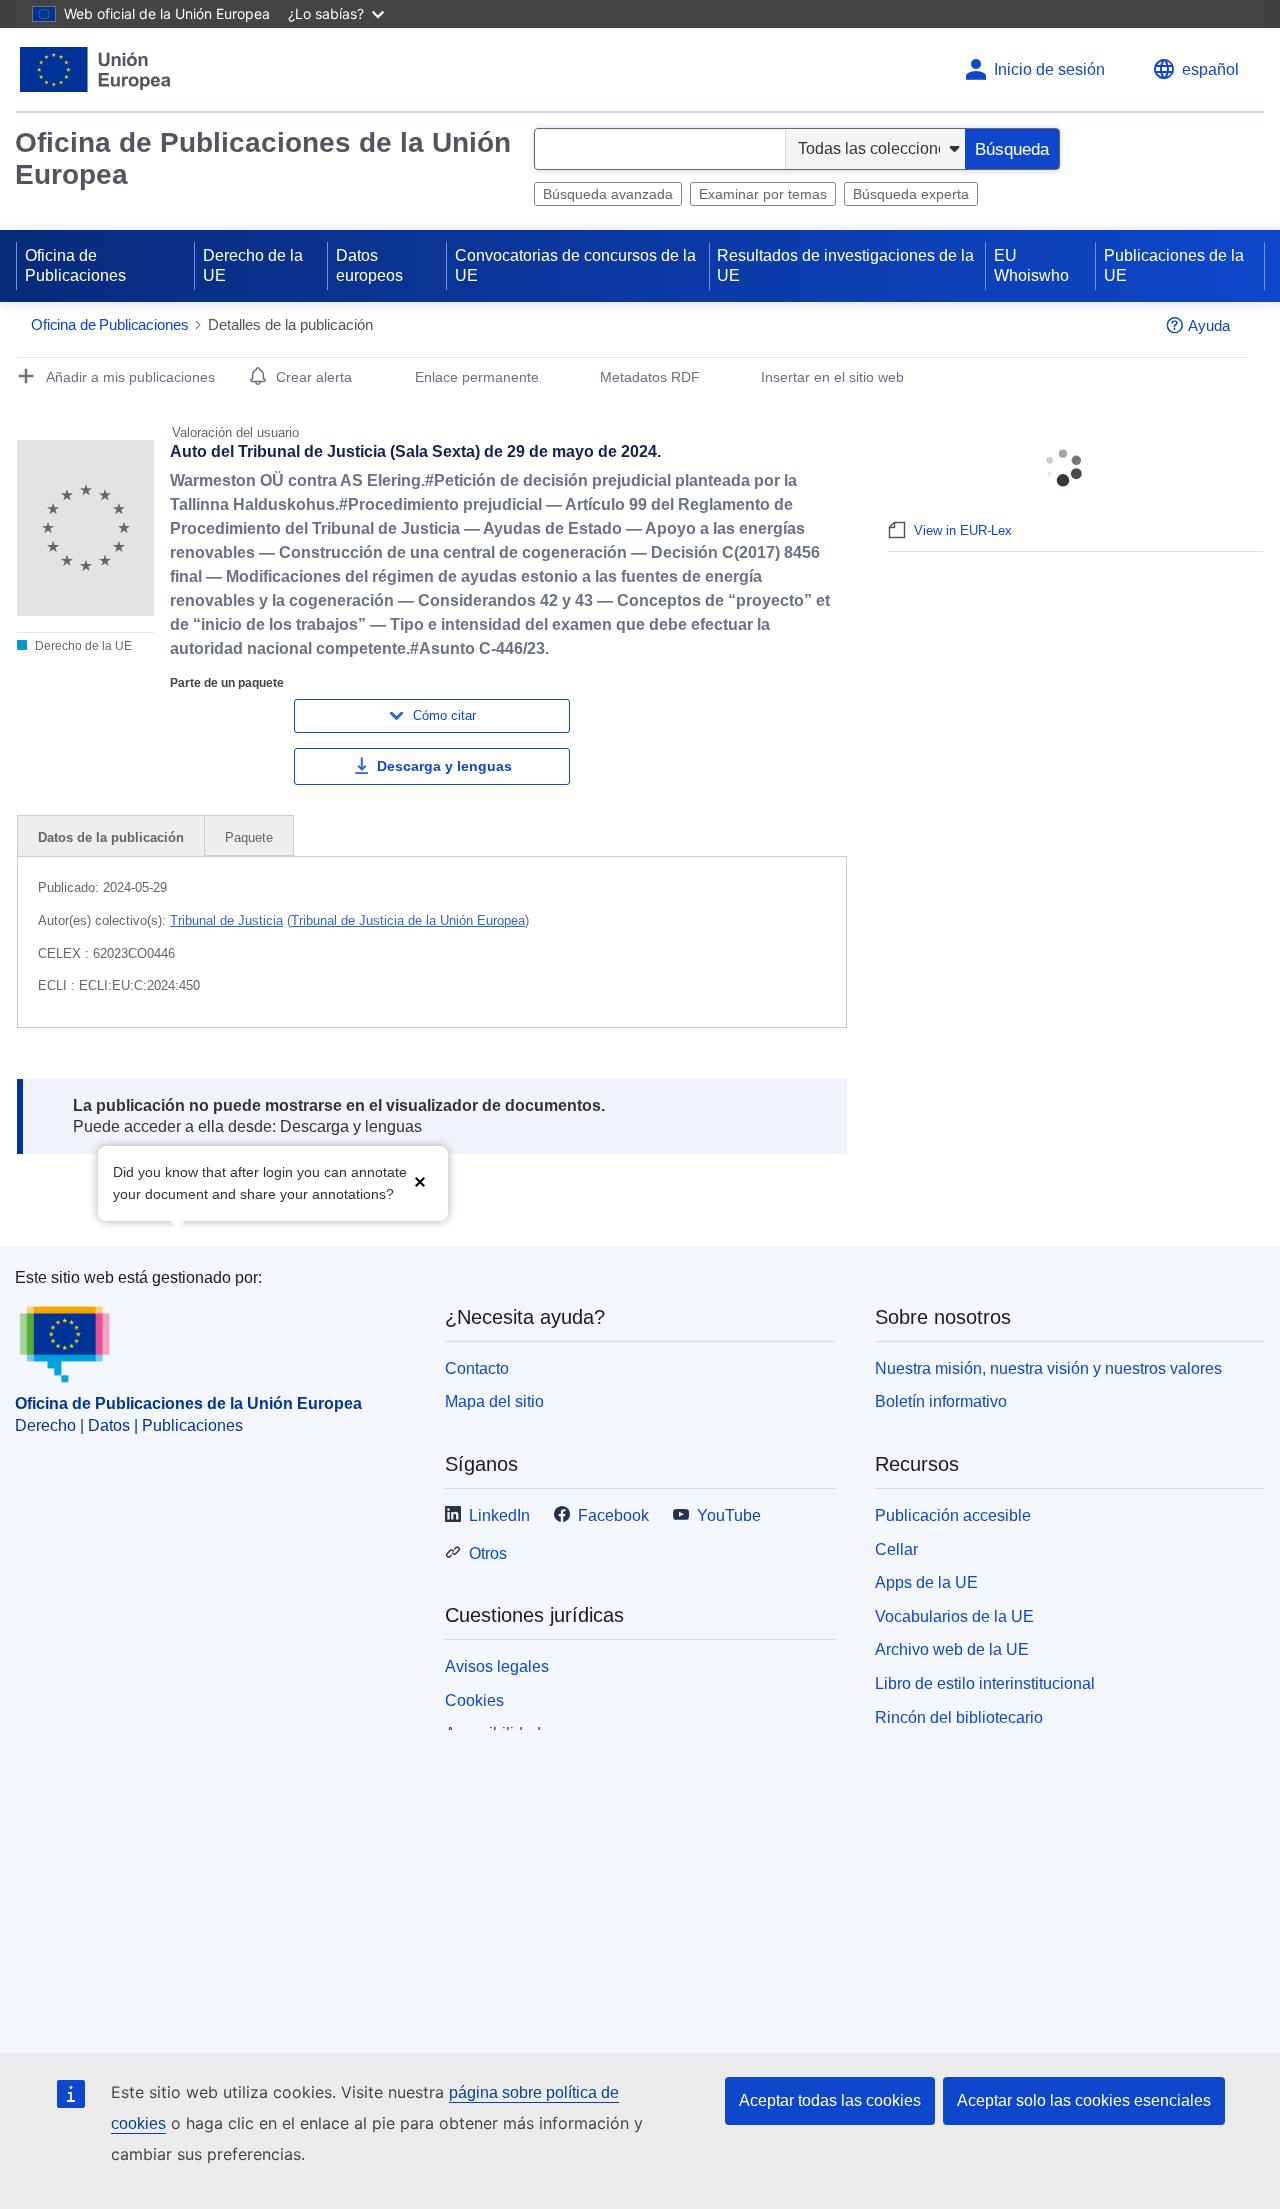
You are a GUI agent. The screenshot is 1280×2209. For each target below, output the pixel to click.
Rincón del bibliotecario (959, 1717)
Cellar (896, 1549)
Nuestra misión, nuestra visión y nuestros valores (1048, 1368)
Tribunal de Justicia (226, 920)
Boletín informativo (941, 1401)
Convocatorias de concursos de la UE (575, 265)
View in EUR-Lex (963, 530)
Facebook (613, 1515)
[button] (420, 1181)
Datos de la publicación (111, 837)
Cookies (474, 1700)
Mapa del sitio (494, 1401)
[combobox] (660, 149)
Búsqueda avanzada (608, 194)
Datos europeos (369, 265)
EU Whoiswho (1031, 265)
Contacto (477, 1368)
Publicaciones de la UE (1174, 265)
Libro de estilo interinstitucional (985, 1683)
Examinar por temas (763, 194)
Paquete (249, 837)
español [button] (1210, 69)
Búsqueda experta (911, 194)
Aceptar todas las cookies (830, 2100)
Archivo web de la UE (952, 1649)
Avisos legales (497, 1666)
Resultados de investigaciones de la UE (845, 265)
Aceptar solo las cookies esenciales (1084, 2100)
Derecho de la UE (253, 265)
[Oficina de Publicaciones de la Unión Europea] (95, 69)
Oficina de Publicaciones (75, 265)
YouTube (729, 1515)
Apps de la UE (926, 1582)
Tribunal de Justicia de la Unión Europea (408, 920)
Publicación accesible (953, 1515)
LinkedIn (499, 1515)
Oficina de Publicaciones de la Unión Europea (263, 158)
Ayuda (1209, 325)
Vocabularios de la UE (954, 1616)
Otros (488, 1553)
